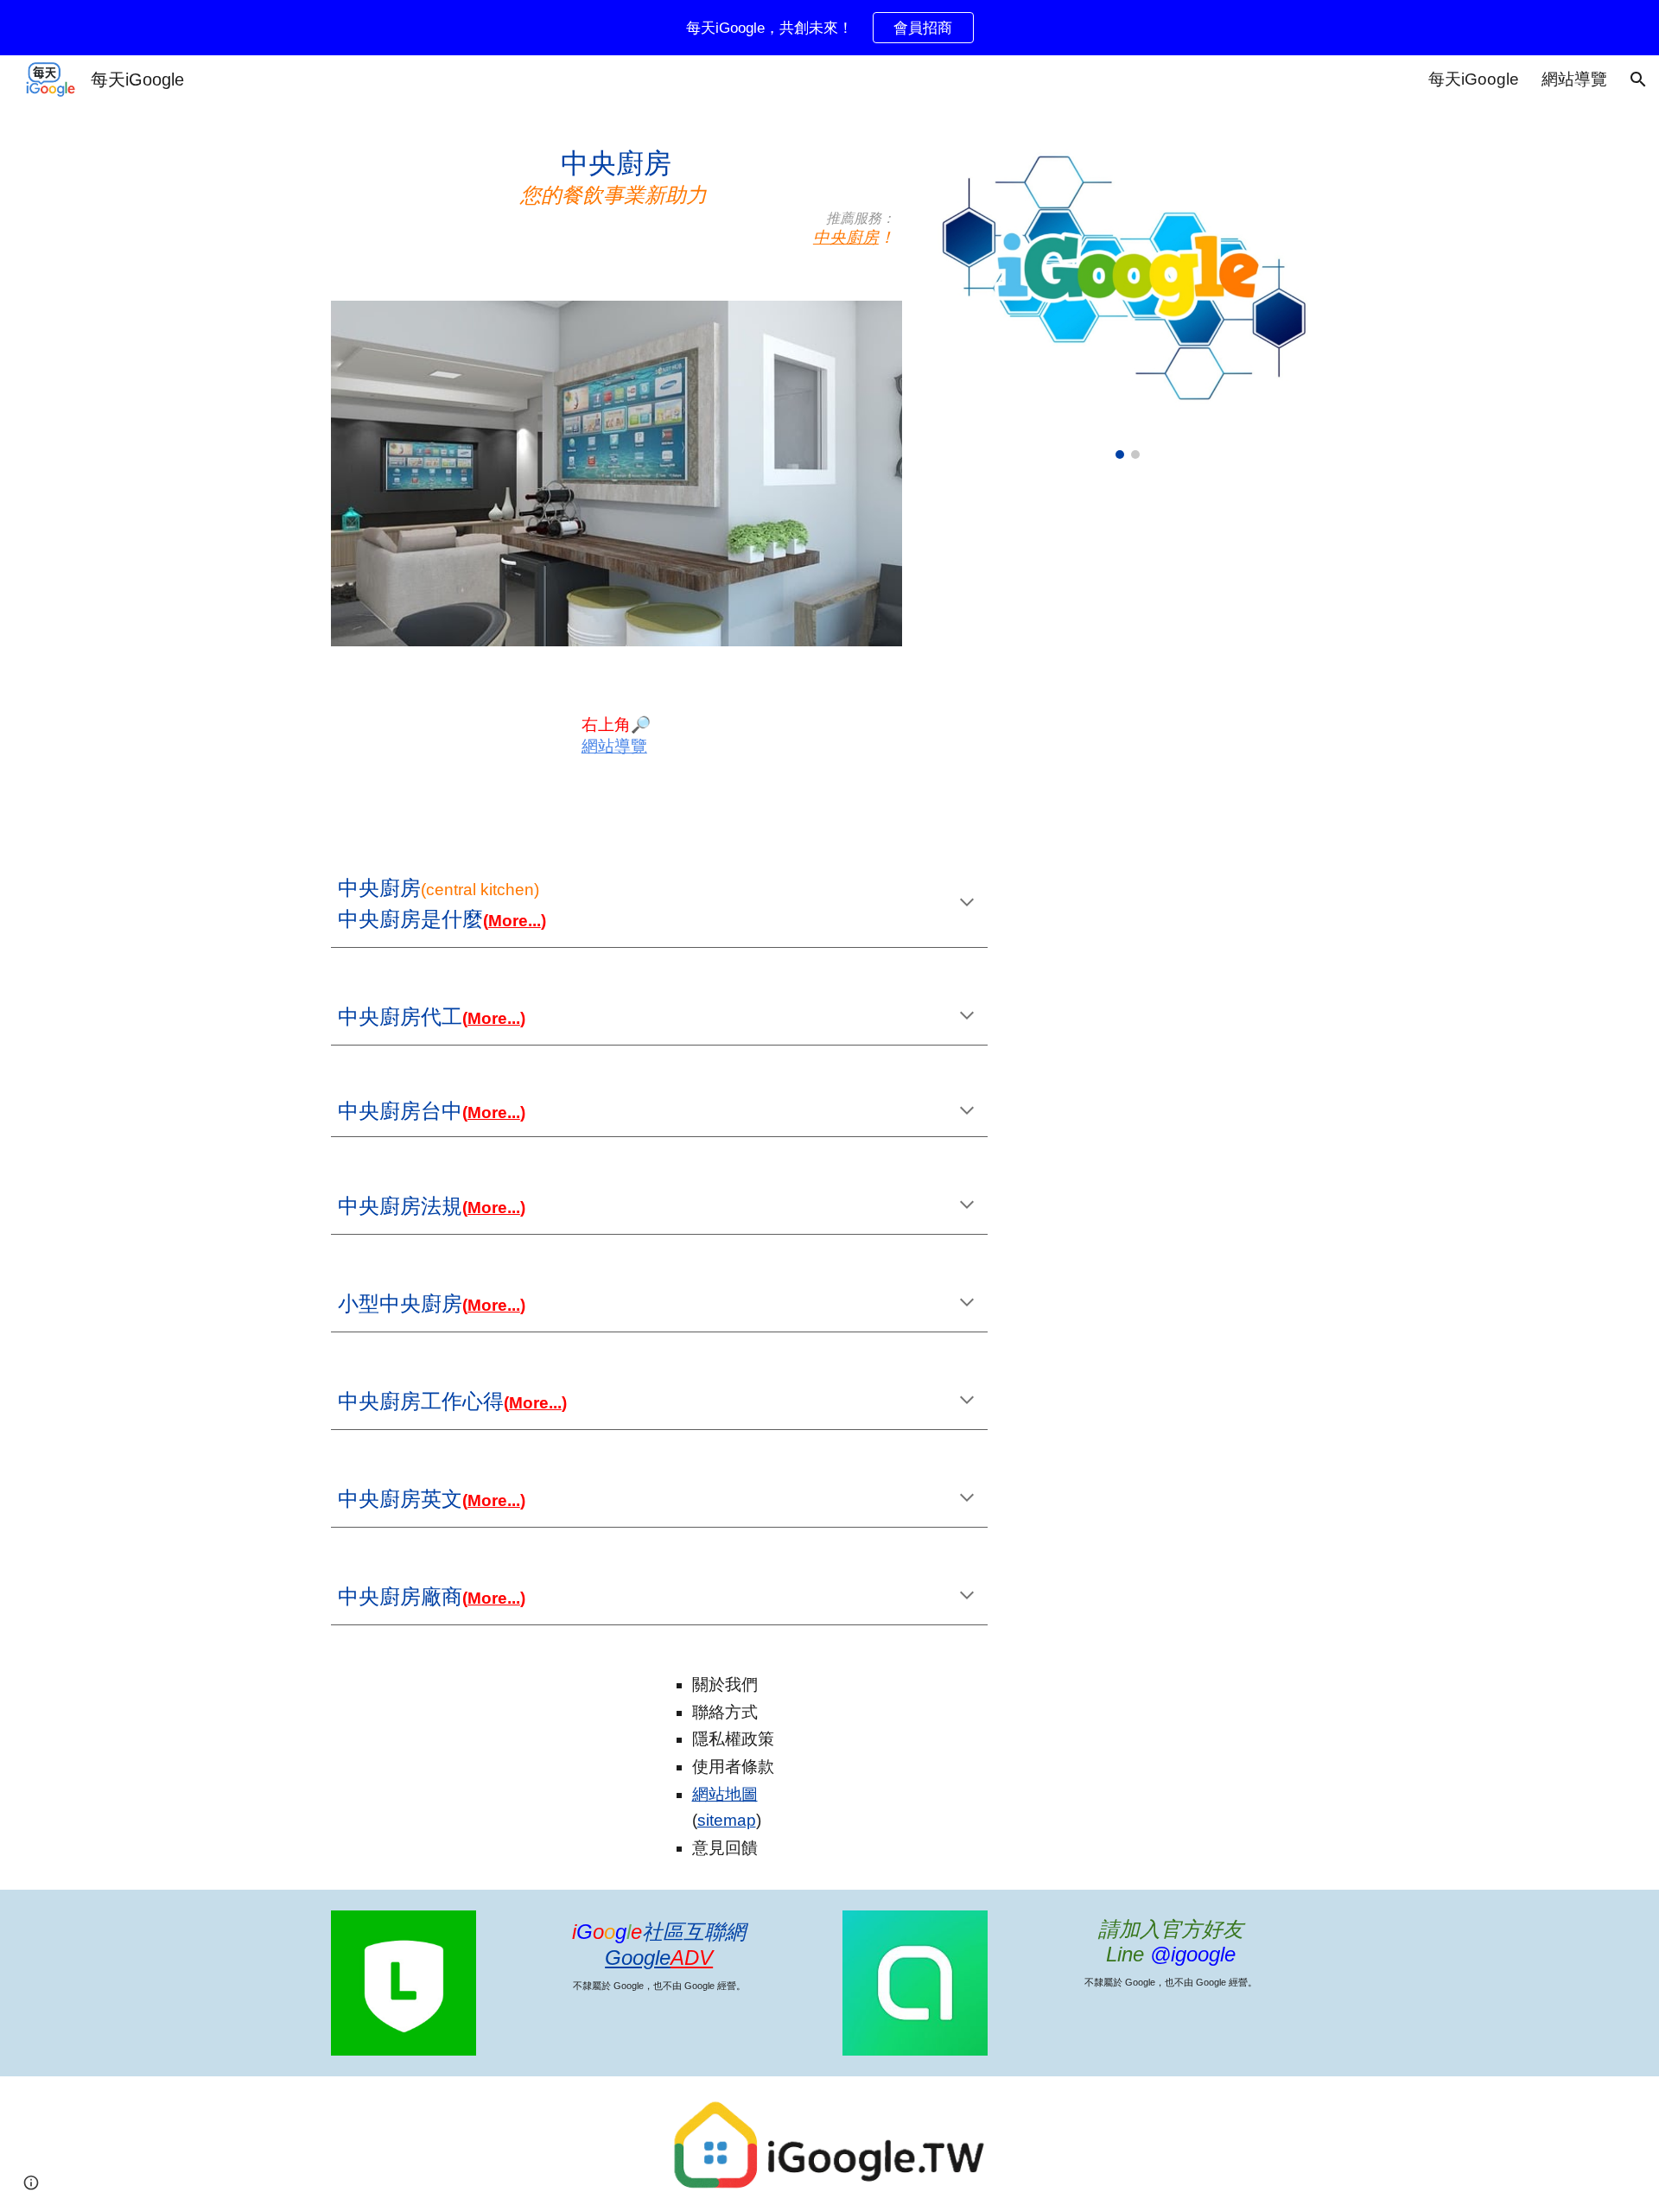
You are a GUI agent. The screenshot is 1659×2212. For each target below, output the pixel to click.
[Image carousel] (1128, 292)
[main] (617, 192)
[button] (1638, 79)
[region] (829, 28)
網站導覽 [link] (1574, 79)
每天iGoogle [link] (1474, 79)
